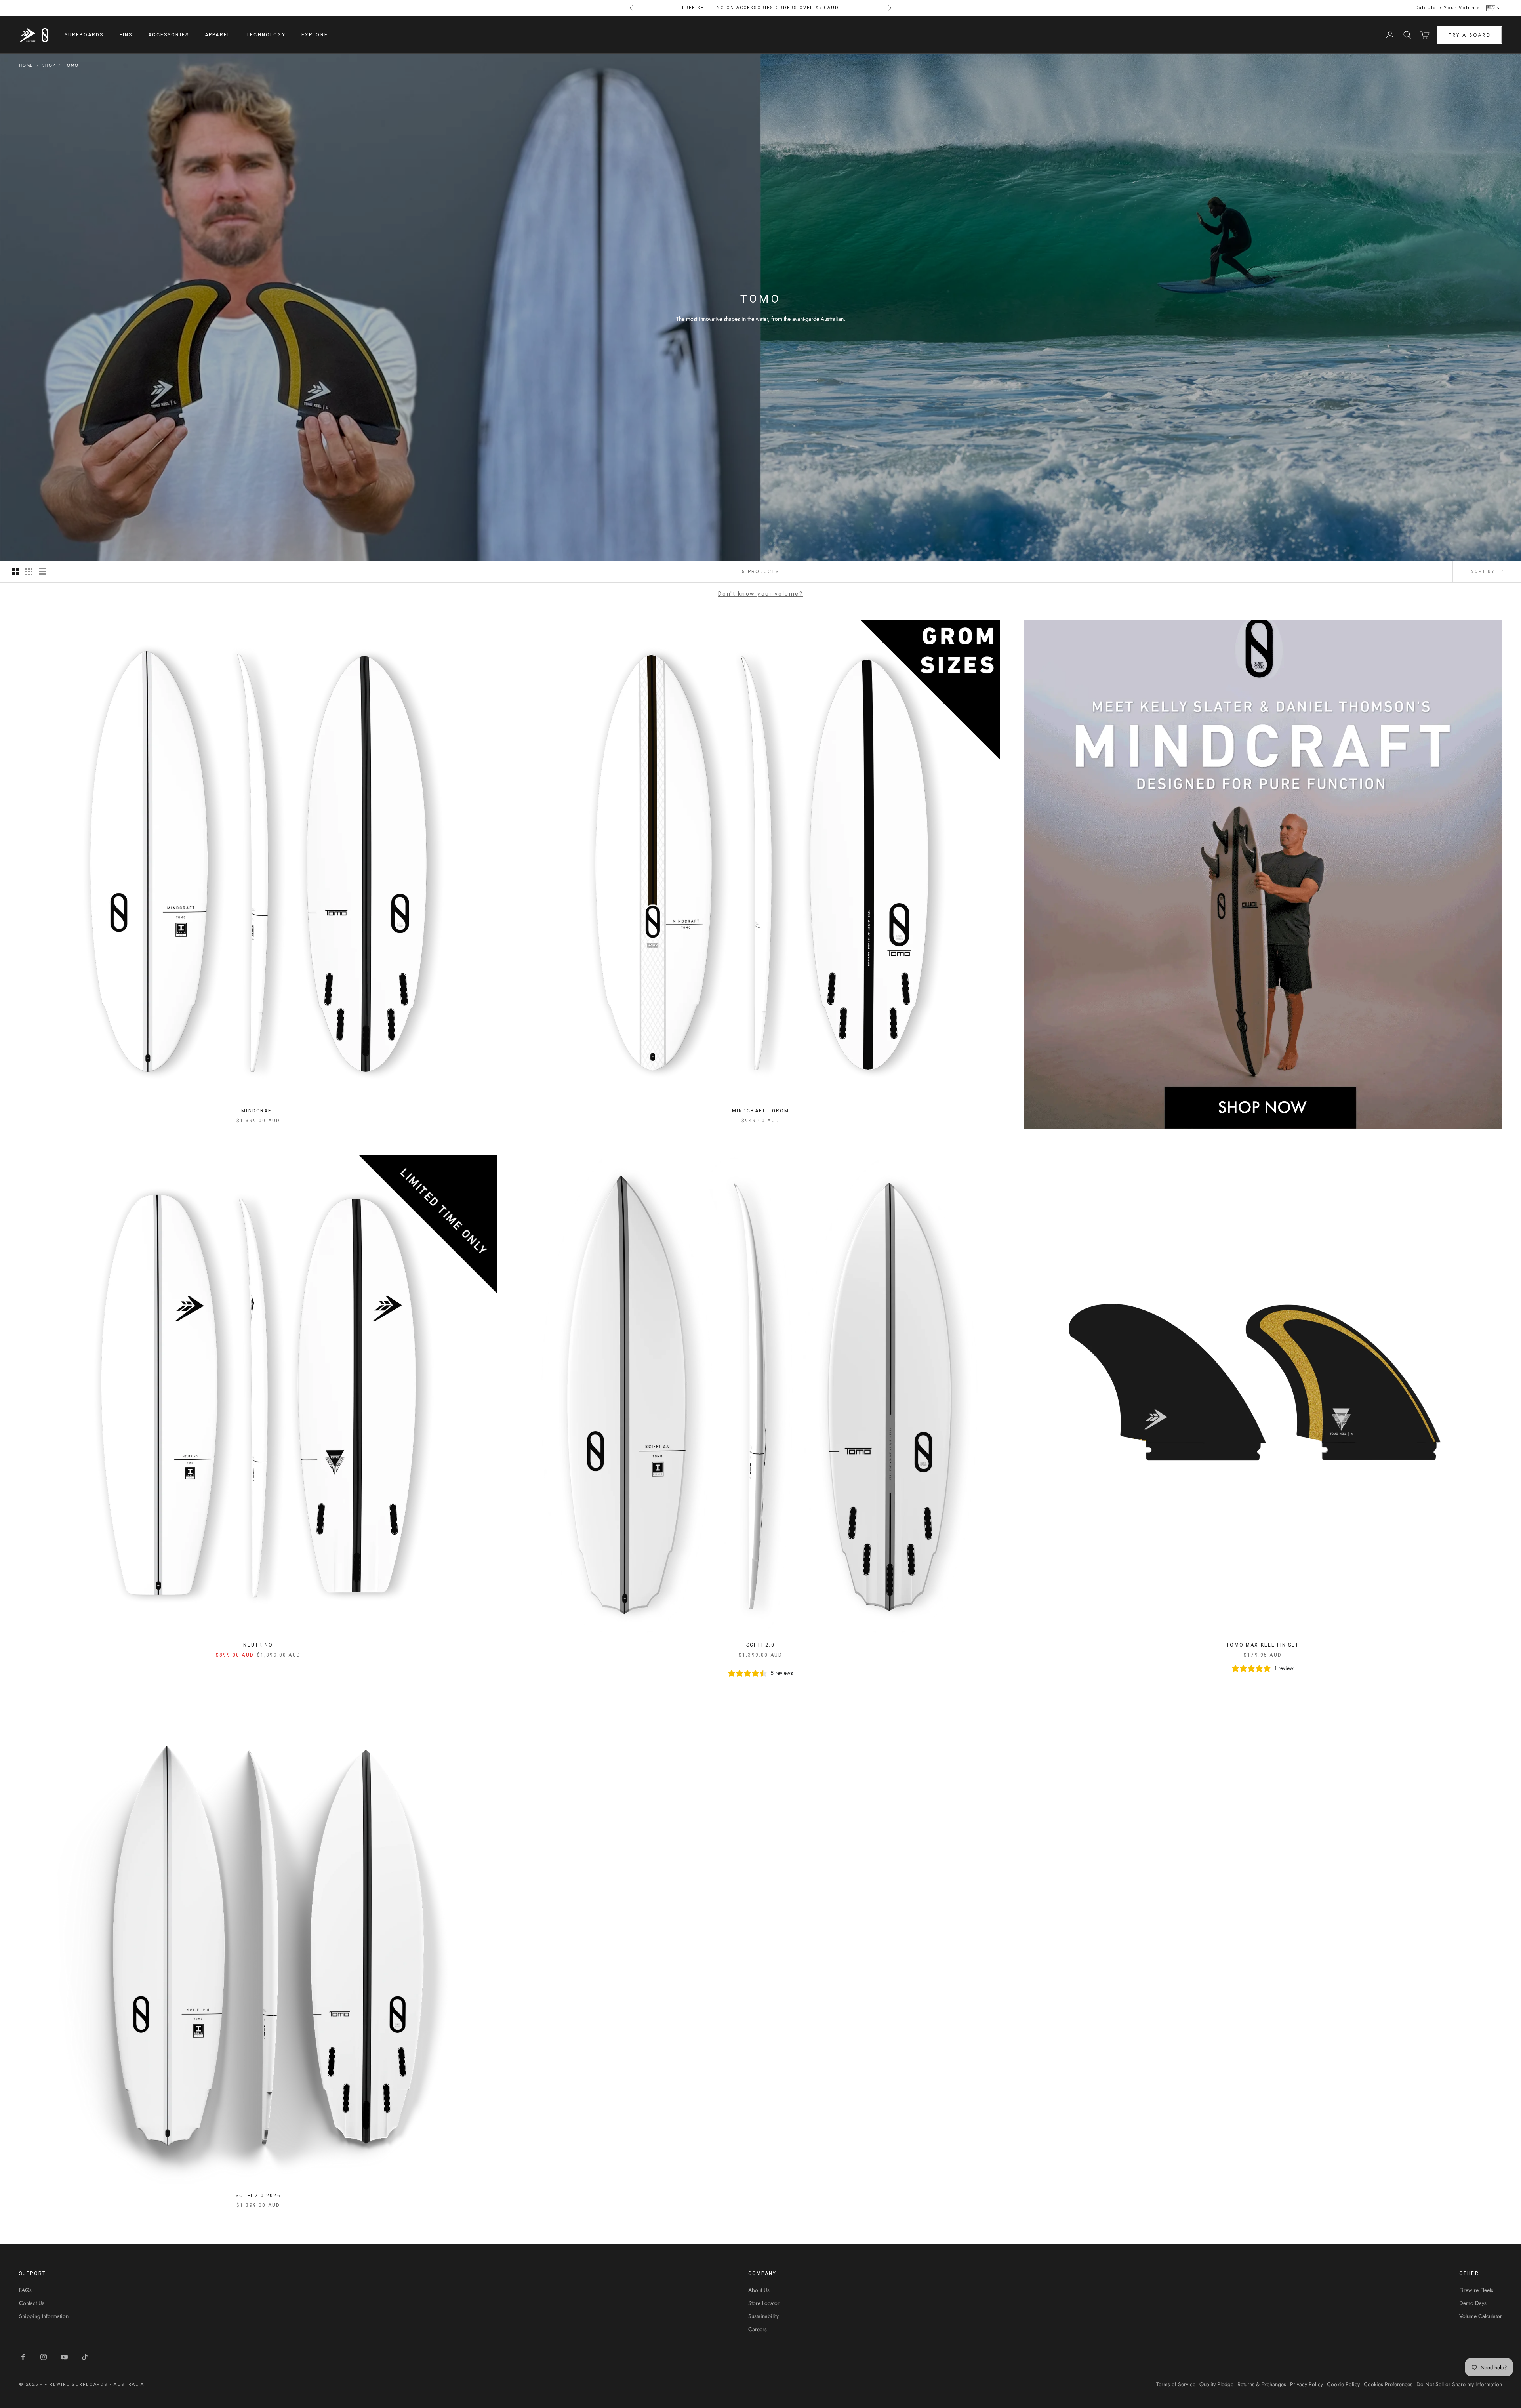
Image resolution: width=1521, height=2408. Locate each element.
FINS (126, 35)
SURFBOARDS (84, 35)
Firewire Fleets (1476, 2290)
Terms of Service (1176, 2384)
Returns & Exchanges (1262, 2384)
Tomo (71, 65)
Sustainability (763, 2316)
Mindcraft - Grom (761, 1111)
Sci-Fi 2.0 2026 (258, 2196)
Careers (758, 2329)
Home (26, 65)
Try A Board (1470, 35)
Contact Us (32, 2303)
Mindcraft (258, 1111)
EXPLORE (315, 35)
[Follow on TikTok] (85, 2357)
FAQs (25, 2290)
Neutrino (258, 1645)
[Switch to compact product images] (42, 572)
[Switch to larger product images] (15, 572)
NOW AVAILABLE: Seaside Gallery (760, 8)
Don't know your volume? (761, 594)
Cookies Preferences (1388, 2384)
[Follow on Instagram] (44, 2357)
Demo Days (1473, 2303)
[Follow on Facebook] (23, 2357)
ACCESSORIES (169, 35)
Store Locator (764, 2303)
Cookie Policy (1343, 2384)
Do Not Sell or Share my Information (1459, 2384)
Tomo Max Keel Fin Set (1263, 1645)
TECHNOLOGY (266, 35)
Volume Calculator (1481, 2316)
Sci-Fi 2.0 (760, 1645)
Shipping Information (44, 2316)
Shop (49, 65)
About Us (759, 2290)
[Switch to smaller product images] (29, 572)
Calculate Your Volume (1448, 8)
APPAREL (218, 35)
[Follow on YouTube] (64, 2357)
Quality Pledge (1216, 2384)
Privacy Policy (1307, 2384)
